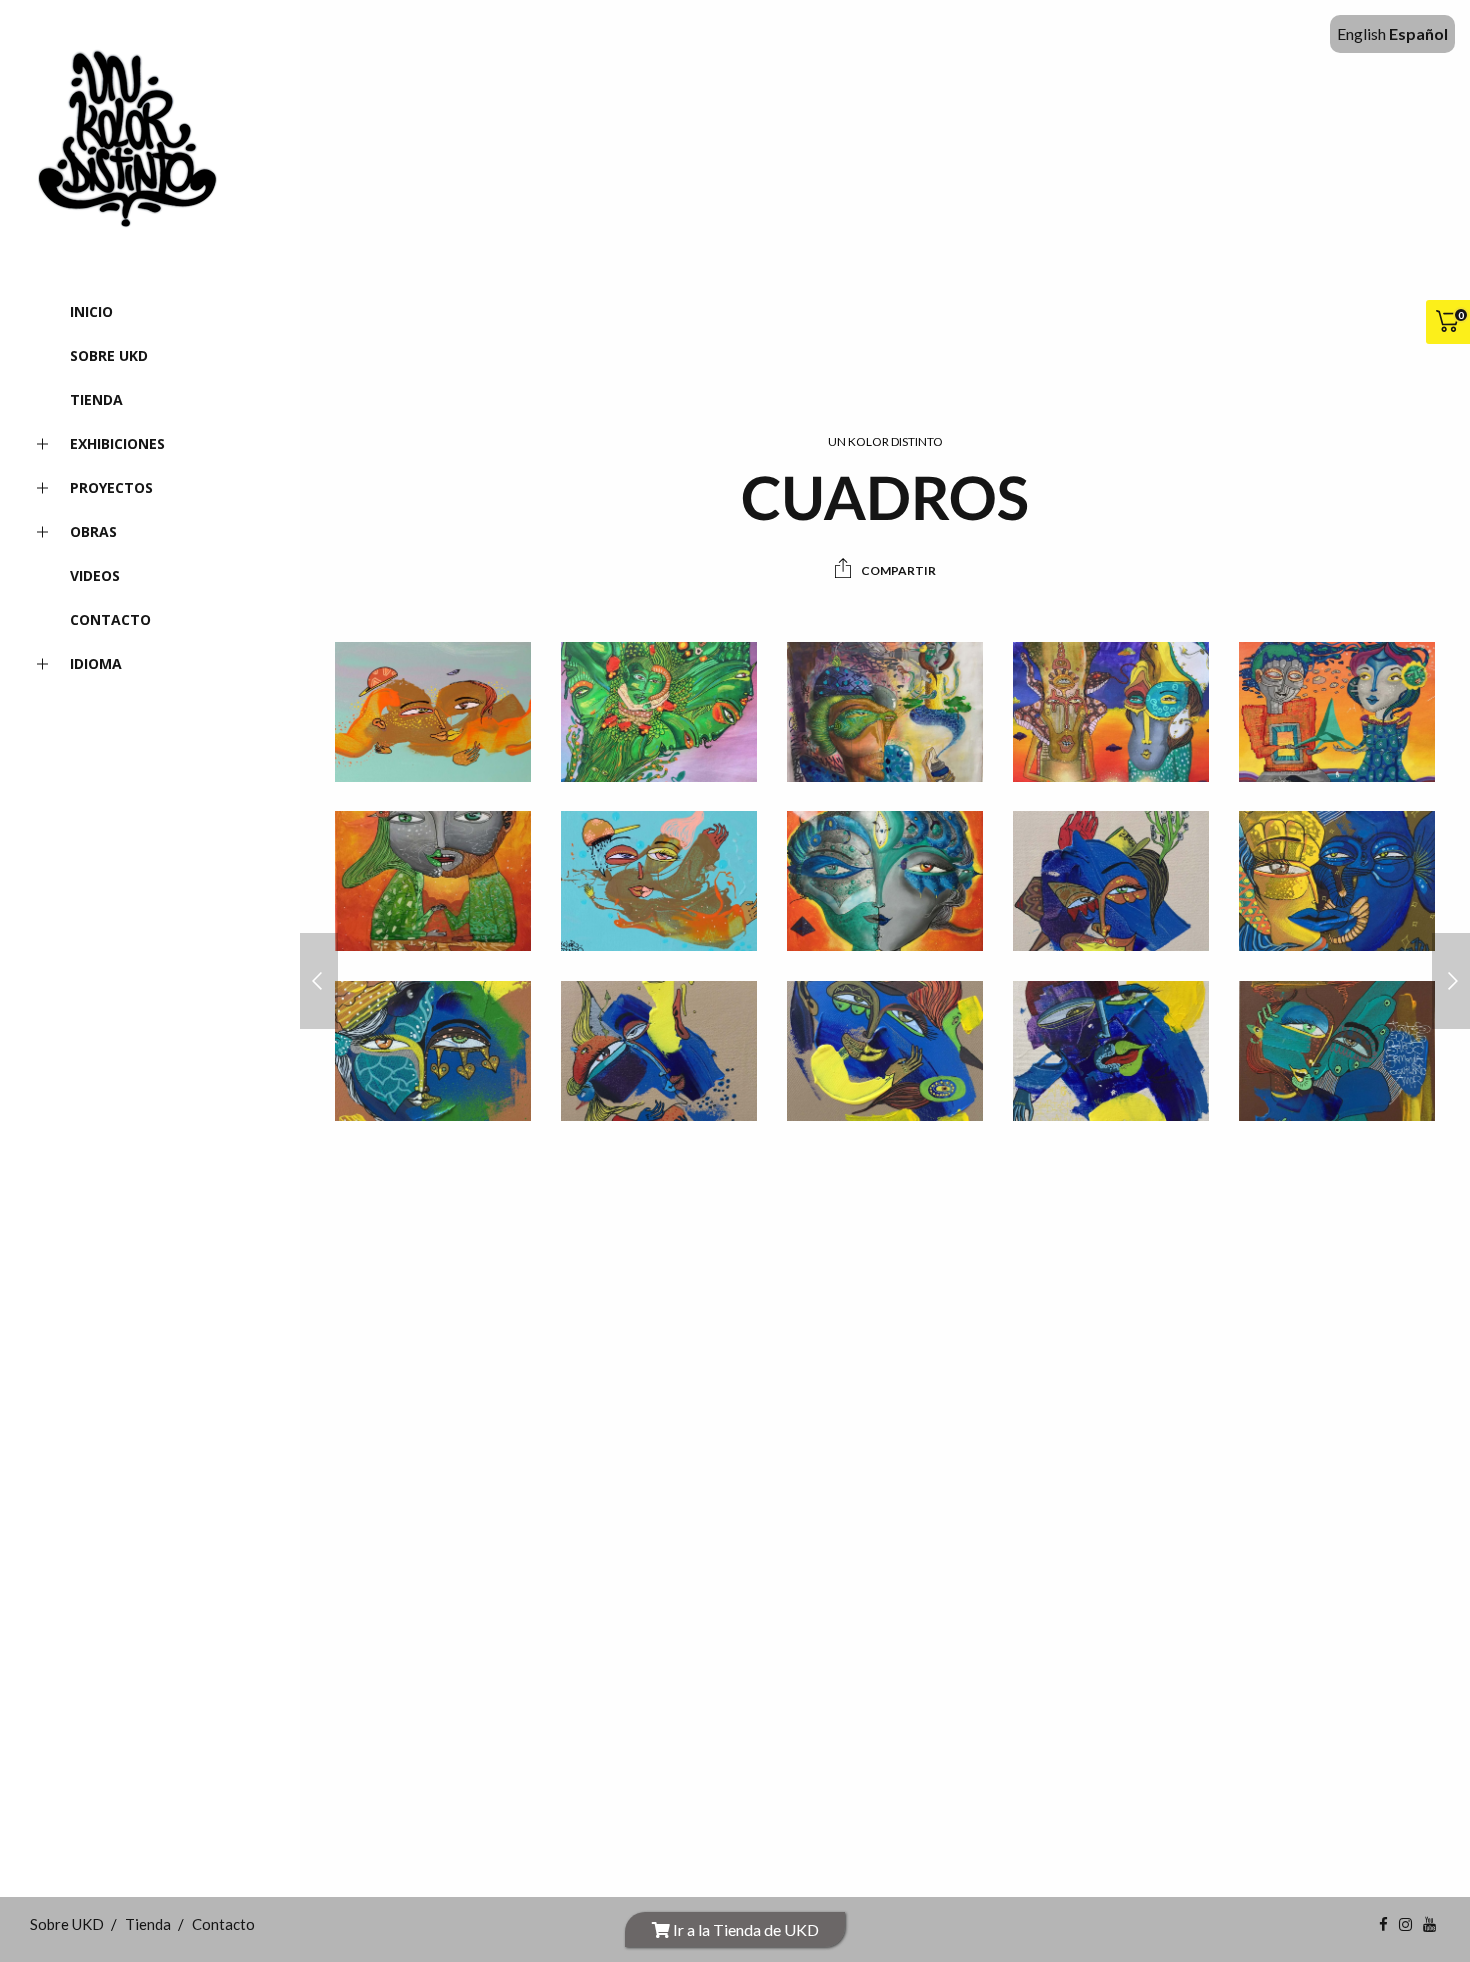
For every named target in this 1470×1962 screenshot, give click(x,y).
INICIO (91, 311)
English (1361, 33)
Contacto (110, 619)
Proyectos (111, 487)
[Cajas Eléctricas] (1451, 981)
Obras (93, 531)
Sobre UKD (109, 355)
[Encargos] (319, 981)
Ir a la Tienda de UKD (744, 1929)
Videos (95, 575)
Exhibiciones (117, 443)
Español (1418, 33)
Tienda (96, 399)
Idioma (96, 663)
